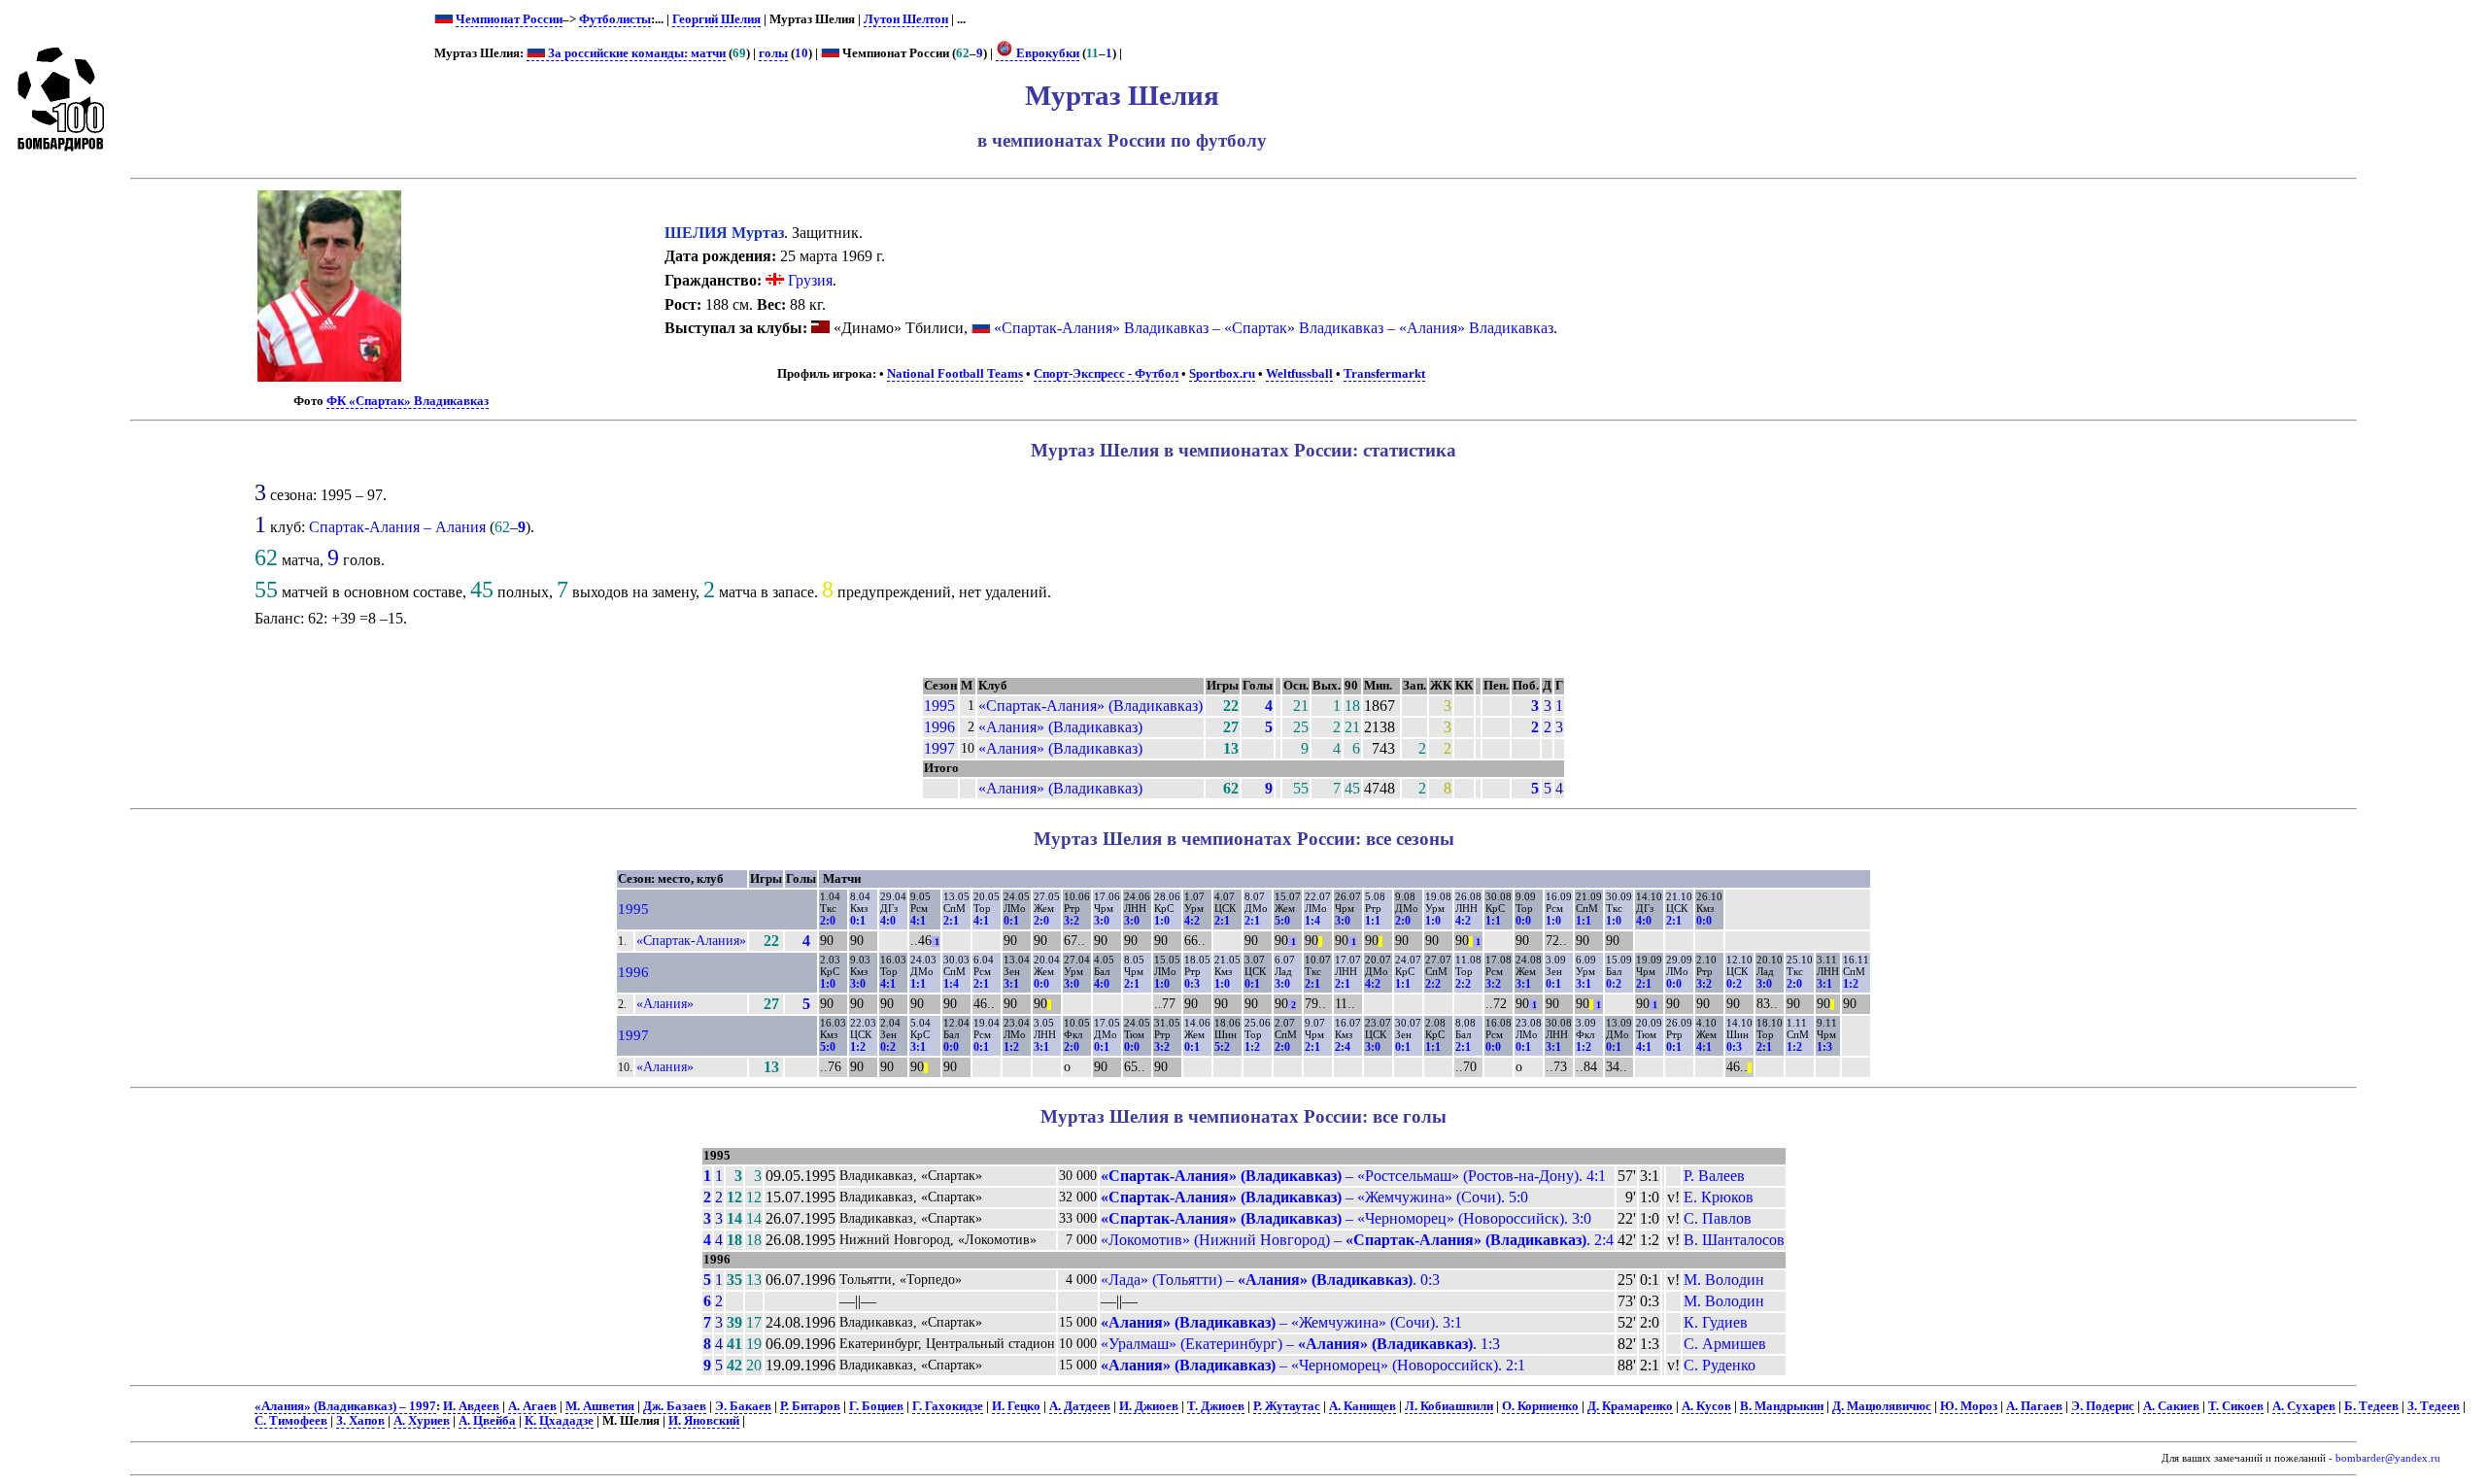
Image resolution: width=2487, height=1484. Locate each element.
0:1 (858, 921)
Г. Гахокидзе (948, 1406)
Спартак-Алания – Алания (397, 527)
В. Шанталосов (1734, 1240)
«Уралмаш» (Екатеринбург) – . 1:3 (1300, 1344)
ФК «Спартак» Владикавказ (408, 401)
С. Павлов (1718, 1218)
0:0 (1523, 921)
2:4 (1343, 1047)
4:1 (918, 921)
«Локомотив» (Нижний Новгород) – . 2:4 (1357, 1240)
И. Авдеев (471, 1406)
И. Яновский (704, 1421)
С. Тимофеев (291, 1421)
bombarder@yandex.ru (2388, 1458)
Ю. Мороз (1969, 1406)
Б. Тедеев (2371, 1406)
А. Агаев (532, 1406)
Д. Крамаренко (1630, 1406)
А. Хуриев (422, 1421)
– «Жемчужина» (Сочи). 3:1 (1281, 1322)
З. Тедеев (2434, 1406)
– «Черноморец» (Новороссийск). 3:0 (1346, 1218)
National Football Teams (955, 374)
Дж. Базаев (675, 1406)
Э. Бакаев (743, 1406)
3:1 (1011, 984)
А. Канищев (1363, 1406)
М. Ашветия (600, 1406)
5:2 (1222, 1047)
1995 (939, 706)
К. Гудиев (1716, 1322)
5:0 (1282, 921)
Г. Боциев (876, 1406)
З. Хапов (360, 1421)
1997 (939, 748)
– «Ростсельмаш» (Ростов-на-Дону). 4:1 (1353, 1176)
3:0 (1102, 921)
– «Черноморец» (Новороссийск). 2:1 (1313, 1365)
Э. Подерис (2103, 1406)
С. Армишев (1725, 1344)
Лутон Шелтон (906, 19)
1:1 (1373, 921)
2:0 (828, 921)
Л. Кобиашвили (1449, 1406)
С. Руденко (1720, 1365)
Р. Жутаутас (1287, 1406)
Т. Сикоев (2236, 1406)
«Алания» (665, 1003)
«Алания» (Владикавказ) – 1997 (345, 1406)
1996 (939, 727)
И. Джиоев (1149, 1406)
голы (773, 53)
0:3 (1192, 984)
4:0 (888, 921)
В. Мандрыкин (1782, 1406)
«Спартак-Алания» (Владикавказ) (1090, 706)
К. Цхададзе (559, 1421)
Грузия (808, 280)
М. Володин (1724, 1280)
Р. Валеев (1714, 1176)
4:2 (1192, 921)
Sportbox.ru (1222, 374)
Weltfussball (1299, 374)
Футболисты (615, 19)
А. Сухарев (2304, 1406)
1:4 (1312, 921)
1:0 (1162, 921)
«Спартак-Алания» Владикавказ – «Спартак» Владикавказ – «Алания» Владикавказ (1274, 328)
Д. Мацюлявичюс (1882, 1406)
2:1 (951, 921)
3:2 (1072, 921)
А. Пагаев (2034, 1406)
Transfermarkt (1384, 374)
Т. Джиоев (1216, 1406)
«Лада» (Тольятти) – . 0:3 (1270, 1280)
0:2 (1614, 984)
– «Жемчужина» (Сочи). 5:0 (1314, 1197)
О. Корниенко (1540, 1406)
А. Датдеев (1080, 1406)
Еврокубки (1046, 53)
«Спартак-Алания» (691, 940)
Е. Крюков (1719, 1197)
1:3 (1824, 1047)
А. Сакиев (2171, 1406)
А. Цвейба (487, 1421)
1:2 (1851, 984)
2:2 (1433, 984)
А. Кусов (1706, 1406)
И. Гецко (1016, 1406)
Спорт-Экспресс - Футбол (1106, 374)
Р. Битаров (810, 1406)
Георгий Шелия (716, 19)
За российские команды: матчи (635, 53)
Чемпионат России (509, 19)
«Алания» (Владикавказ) (1060, 727)
